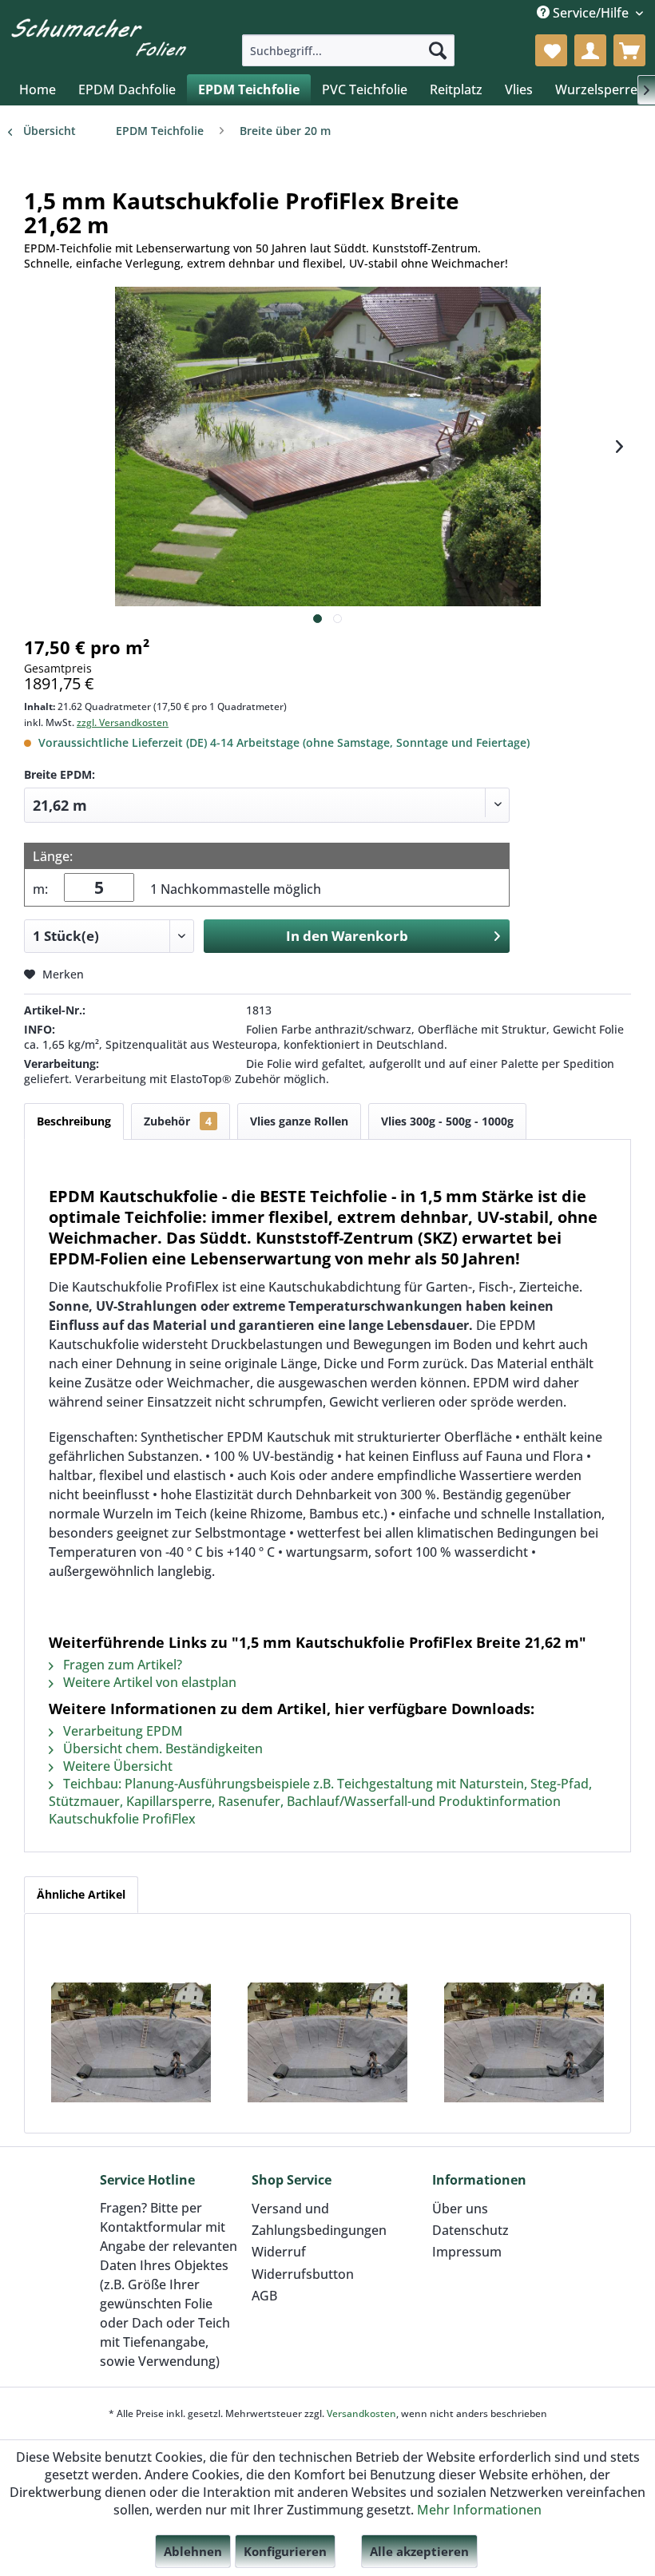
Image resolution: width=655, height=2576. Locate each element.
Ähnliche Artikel (81, 1894)
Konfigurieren (285, 2551)
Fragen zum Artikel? (121, 1665)
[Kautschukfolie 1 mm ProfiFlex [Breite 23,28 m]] (327, 2042)
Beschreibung (74, 1121)
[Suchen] (438, 50)
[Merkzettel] (551, 50)
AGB (264, 2296)
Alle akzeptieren (419, 2551)
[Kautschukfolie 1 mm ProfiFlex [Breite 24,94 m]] (524, 2042)
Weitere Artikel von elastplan (148, 1682)
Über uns (460, 2209)
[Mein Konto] (590, 50)
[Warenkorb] (629, 50)
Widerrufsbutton (303, 2274)
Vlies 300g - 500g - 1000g (447, 1121)
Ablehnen (193, 2551)
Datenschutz (470, 2230)
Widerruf (279, 2252)
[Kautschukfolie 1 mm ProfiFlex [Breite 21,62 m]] (131, 2042)
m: (40, 889)
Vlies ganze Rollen (299, 1121)
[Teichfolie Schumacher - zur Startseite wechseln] (99, 37)
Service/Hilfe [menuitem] (591, 13)
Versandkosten (361, 2413)
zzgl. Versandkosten (123, 722)
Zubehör (178, 1121)
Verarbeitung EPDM (121, 1731)
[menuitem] (349, 50)
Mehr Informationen (479, 2510)
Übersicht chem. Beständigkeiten (161, 1748)
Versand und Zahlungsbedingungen (319, 2219)
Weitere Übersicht (116, 1766)
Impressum (467, 2252)
